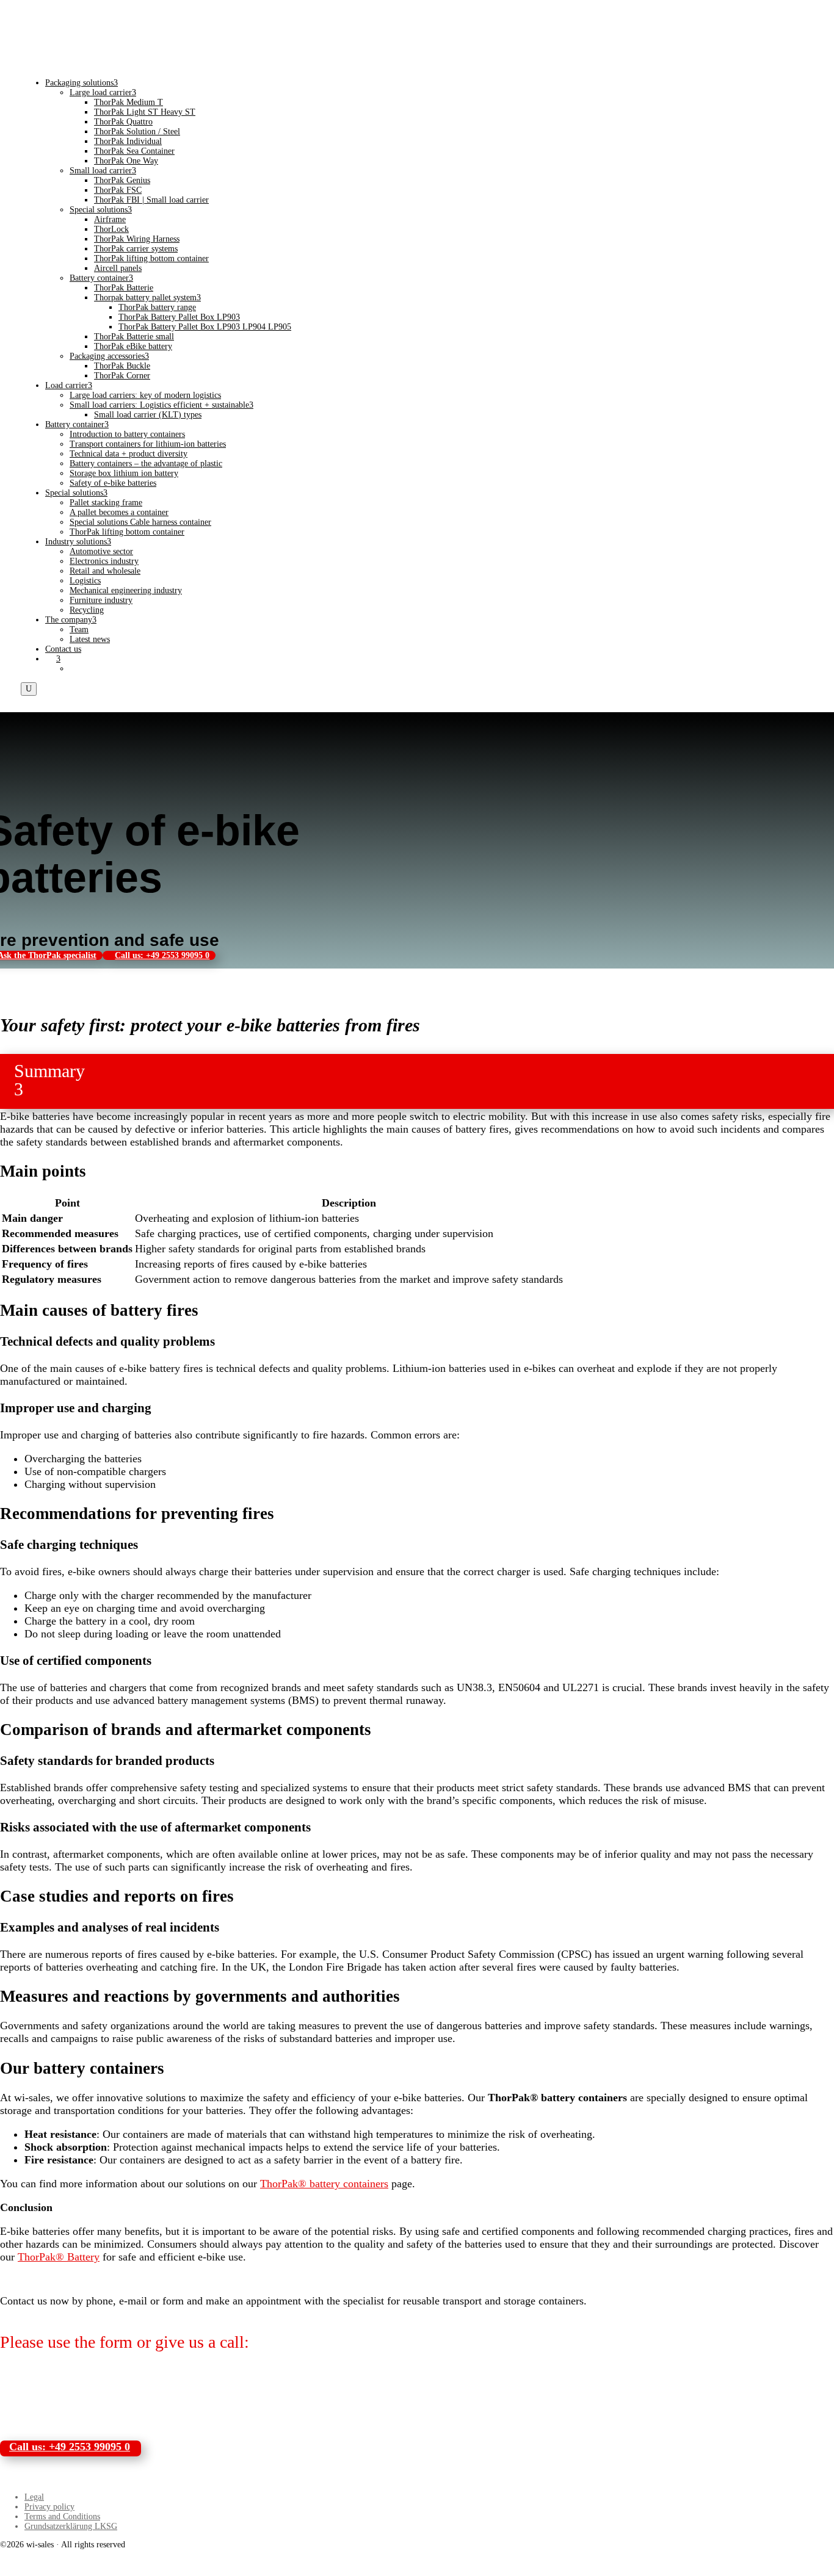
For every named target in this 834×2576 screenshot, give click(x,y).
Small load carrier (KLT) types (148, 415)
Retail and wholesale (105, 571)
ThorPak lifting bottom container (151, 258)
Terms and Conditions (62, 2516)
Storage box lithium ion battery (124, 473)
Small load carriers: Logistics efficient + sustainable (161, 405)
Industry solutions (78, 542)
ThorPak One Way (126, 161)
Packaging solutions (82, 83)
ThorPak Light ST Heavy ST (145, 112)
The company (71, 620)
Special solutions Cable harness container (140, 522)
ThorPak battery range (157, 307)
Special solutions (101, 210)
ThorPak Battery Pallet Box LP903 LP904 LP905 (205, 327)
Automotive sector (101, 551)
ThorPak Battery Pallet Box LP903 (179, 317)
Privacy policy (49, 2507)
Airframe (110, 219)
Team (79, 630)
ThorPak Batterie (124, 288)
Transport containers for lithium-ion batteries (148, 444)
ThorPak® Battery (59, 2257)
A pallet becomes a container (119, 512)
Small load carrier (103, 171)
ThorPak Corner (122, 376)
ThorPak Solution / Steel (137, 132)
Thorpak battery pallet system (147, 298)
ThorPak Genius (122, 180)
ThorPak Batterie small (134, 337)
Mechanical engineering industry (126, 590)
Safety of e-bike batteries (113, 483)
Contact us (63, 649)
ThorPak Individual (128, 141)
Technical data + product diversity (129, 454)
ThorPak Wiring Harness (137, 239)
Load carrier (69, 385)
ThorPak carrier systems (136, 249)
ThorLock (111, 229)
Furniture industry (101, 600)
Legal (34, 2497)
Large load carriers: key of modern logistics (145, 395)
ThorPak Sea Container (134, 151)
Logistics (85, 581)
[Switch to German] (75, 669)
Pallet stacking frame (106, 503)
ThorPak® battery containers (324, 2184)
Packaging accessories (109, 356)
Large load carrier (103, 92)
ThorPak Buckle (122, 366)
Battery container (101, 278)
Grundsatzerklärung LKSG (71, 2526)
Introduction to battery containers (127, 434)
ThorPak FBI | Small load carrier (151, 200)
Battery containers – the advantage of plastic (146, 464)
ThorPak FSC (118, 190)
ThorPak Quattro (123, 122)
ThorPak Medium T (129, 102)
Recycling (87, 610)
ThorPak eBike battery (133, 346)
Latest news (90, 639)
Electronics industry (104, 561)
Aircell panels (118, 268)
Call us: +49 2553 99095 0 (162, 955)
